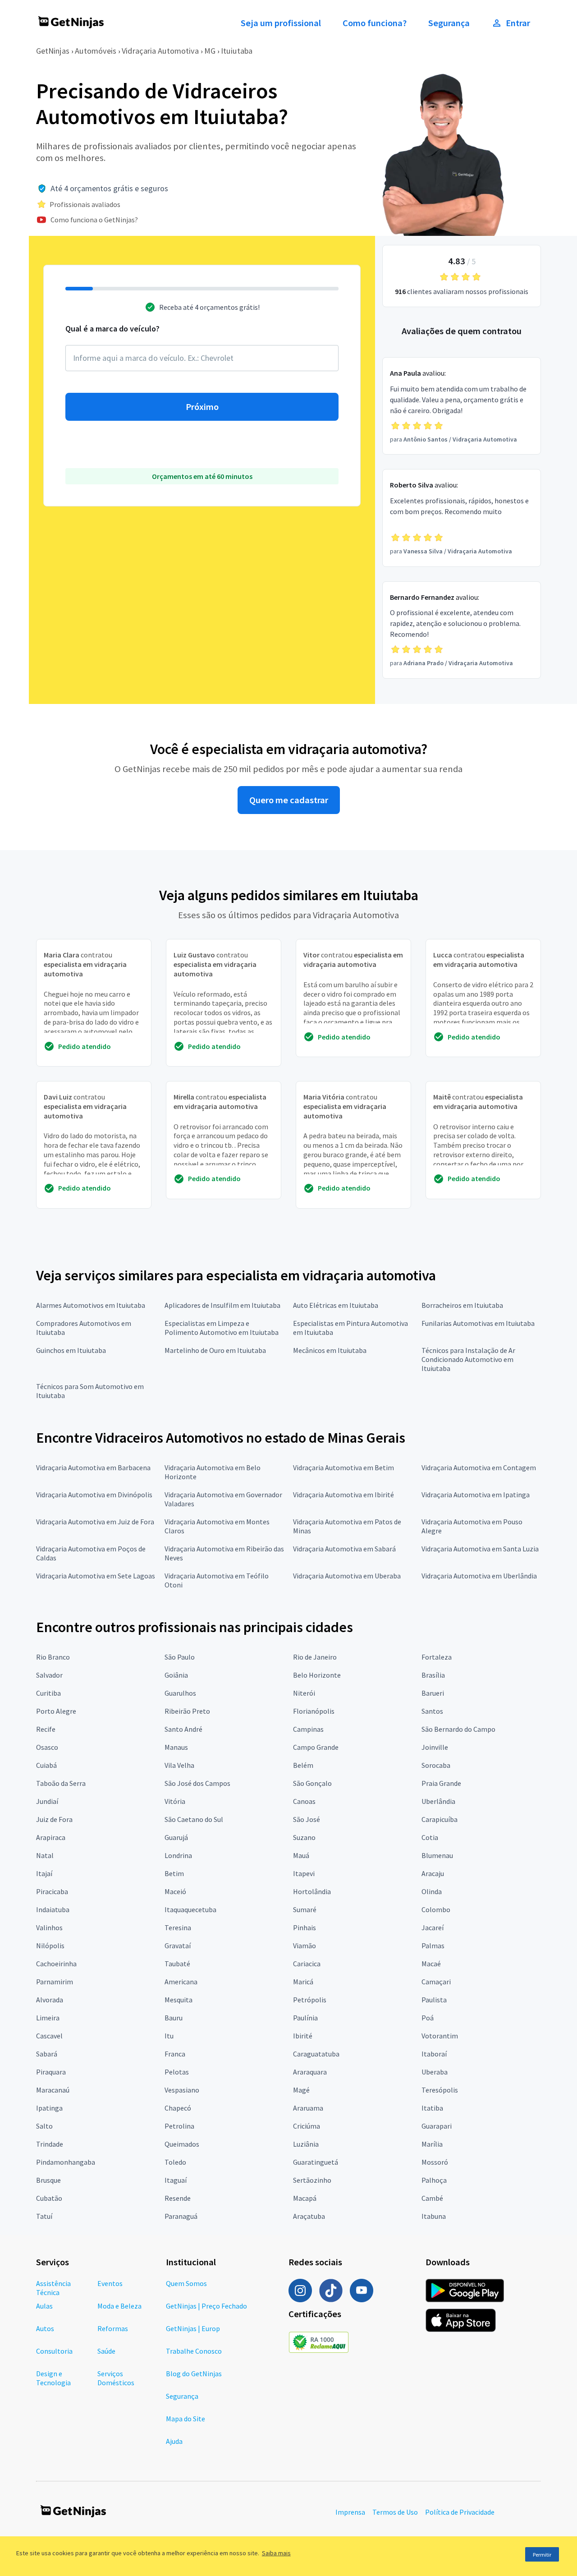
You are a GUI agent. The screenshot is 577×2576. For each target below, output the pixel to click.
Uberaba (435, 2072)
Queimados (182, 2144)
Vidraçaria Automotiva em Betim (343, 1467)
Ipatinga (49, 2108)
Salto (44, 2126)
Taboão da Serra (61, 1783)
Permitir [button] (542, 2555)
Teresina (178, 1927)
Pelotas (177, 2072)
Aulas (44, 2306)
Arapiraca (51, 1837)
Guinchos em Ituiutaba (71, 1350)
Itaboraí (434, 2054)
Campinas (308, 1729)
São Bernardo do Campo (458, 1729)
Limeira (48, 2018)
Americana (181, 1982)
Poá (428, 2018)
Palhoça (434, 2180)
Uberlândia (438, 1801)
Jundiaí (47, 1801)
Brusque (48, 2180)
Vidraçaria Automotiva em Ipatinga (476, 1495)
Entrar (518, 23)
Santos (432, 1711)
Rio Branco (53, 1657)
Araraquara (310, 2072)
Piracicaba (52, 1891)
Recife (46, 1729)
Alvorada (50, 2000)
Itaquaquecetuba (190, 1909)
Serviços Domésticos (116, 2378)
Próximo (202, 407)
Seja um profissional (281, 23)
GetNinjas (53, 51)
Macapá (305, 2198)
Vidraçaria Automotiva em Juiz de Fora (95, 1522)
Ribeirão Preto (187, 1711)
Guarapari (437, 2126)
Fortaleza (437, 1657)
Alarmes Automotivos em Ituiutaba (91, 1305)
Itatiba (432, 2108)
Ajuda (174, 2441)
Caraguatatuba (316, 2054)
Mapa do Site (185, 2419)
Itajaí (44, 1873)
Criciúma (307, 2126)
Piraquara (51, 2072)
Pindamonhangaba (66, 2162)
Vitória (175, 1801)
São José (307, 1819)
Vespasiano (182, 2090)
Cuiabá (46, 1765)
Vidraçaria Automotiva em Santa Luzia (480, 1549)
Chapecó (178, 2108)
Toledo (175, 2162)
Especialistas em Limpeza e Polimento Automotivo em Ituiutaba (222, 1328)
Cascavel (49, 2036)
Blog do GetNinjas (194, 2374)
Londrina (178, 1855)
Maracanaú (53, 2090)
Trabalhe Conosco (194, 2351)
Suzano (304, 1837)
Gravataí (178, 1946)
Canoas (304, 1801)
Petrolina (179, 2126)
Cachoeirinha (56, 1964)
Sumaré (305, 1909)
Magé (301, 2090)
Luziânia (306, 2144)
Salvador (49, 1675)
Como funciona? (375, 23)
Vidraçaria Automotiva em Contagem (479, 1467)
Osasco (47, 1747)
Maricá (303, 1982)
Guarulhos (180, 1693)
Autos (45, 2328)
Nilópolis (50, 1946)
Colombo (436, 1909)
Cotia (430, 1837)
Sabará (47, 2054)
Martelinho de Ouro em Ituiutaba (215, 1350)
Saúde (106, 2351)
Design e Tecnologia (53, 2378)
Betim (174, 1873)
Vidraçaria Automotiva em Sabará (344, 1549)
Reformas (113, 2328)
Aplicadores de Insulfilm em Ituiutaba (222, 1305)
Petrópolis (310, 2000)
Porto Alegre (56, 1711)
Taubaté (177, 1964)
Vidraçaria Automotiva (160, 51)
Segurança (449, 23)
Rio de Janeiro (315, 1657)
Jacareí (433, 1927)
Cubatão (49, 2198)
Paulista (434, 2000)
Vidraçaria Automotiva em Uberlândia (479, 1576)
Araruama (308, 2108)
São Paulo (180, 1657)
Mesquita (179, 2000)
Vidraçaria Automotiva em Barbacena (93, 1467)
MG (210, 51)
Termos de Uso (395, 2512)
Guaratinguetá (316, 2162)
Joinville (435, 1747)
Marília (432, 2144)
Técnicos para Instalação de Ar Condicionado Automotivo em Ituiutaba (468, 1359)
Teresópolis (440, 2090)
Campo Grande (316, 1747)
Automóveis (96, 51)
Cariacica (307, 1964)
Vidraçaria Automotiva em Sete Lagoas (96, 1576)
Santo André (183, 1729)
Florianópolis (314, 1711)
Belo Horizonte (317, 1675)
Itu (169, 2036)
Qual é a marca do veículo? (112, 329)
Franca (175, 2054)
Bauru (174, 2018)
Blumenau (437, 1855)
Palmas (433, 1946)
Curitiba (48, 1693)
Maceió (175, 1891)
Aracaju (433, 1873)
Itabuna (434, 2216)
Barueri (433, 1693)
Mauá (301, 1855)
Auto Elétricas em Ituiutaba (336, 1305)
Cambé (432, 2198)
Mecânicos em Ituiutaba (330, 1350)
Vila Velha (179, 1765)
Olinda (432, 1891)
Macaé (431, 1964)
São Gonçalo (312, 1783)
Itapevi (304, 1873)
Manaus (176, 1747)
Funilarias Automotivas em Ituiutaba (478, 1323)
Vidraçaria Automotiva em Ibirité (343, 1495)
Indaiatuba (53, 1909)
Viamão (305, 1946)
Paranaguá (181, 2216)
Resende (178, 2198)
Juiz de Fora (54, 1819)
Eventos (110, 2283)
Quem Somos (186, 2283)
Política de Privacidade (460, 2512)
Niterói (304, 1693)
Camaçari (436, 1982)
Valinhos (49, 1927)
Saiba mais (276, 2553)
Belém (303, 1765)
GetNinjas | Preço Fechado (206, 2306)
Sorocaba (436, 1765)
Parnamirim (55, 1982)
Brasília (433, 1675)
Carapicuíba (440, 1819)
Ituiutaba (237, 51)
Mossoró (435, 2162)
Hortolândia (312, 1891)
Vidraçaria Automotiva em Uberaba (347, 1576)
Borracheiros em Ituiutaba (462, 1305)
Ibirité (303, 2036)
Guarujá (176, 1837)
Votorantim (440, 2036)
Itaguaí (176, 2180)
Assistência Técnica (53, 2288)
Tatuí (44, 2216)
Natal (45, 1855)
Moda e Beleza (119, 2306)
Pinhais (305, 1927)
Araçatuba (309, 2216)
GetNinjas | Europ (193, 2328)
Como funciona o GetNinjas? (94, 220)
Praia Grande (441, 1783)
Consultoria (54, 2351)
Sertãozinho (312, 2180)
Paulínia (305, 2018)
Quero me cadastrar (289, 800)
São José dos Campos (197, 1783)
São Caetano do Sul (194, 1819)
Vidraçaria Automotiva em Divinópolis (94, 1495)
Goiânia (176, 1675)
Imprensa (350, 2512)
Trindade (50, 2144)
